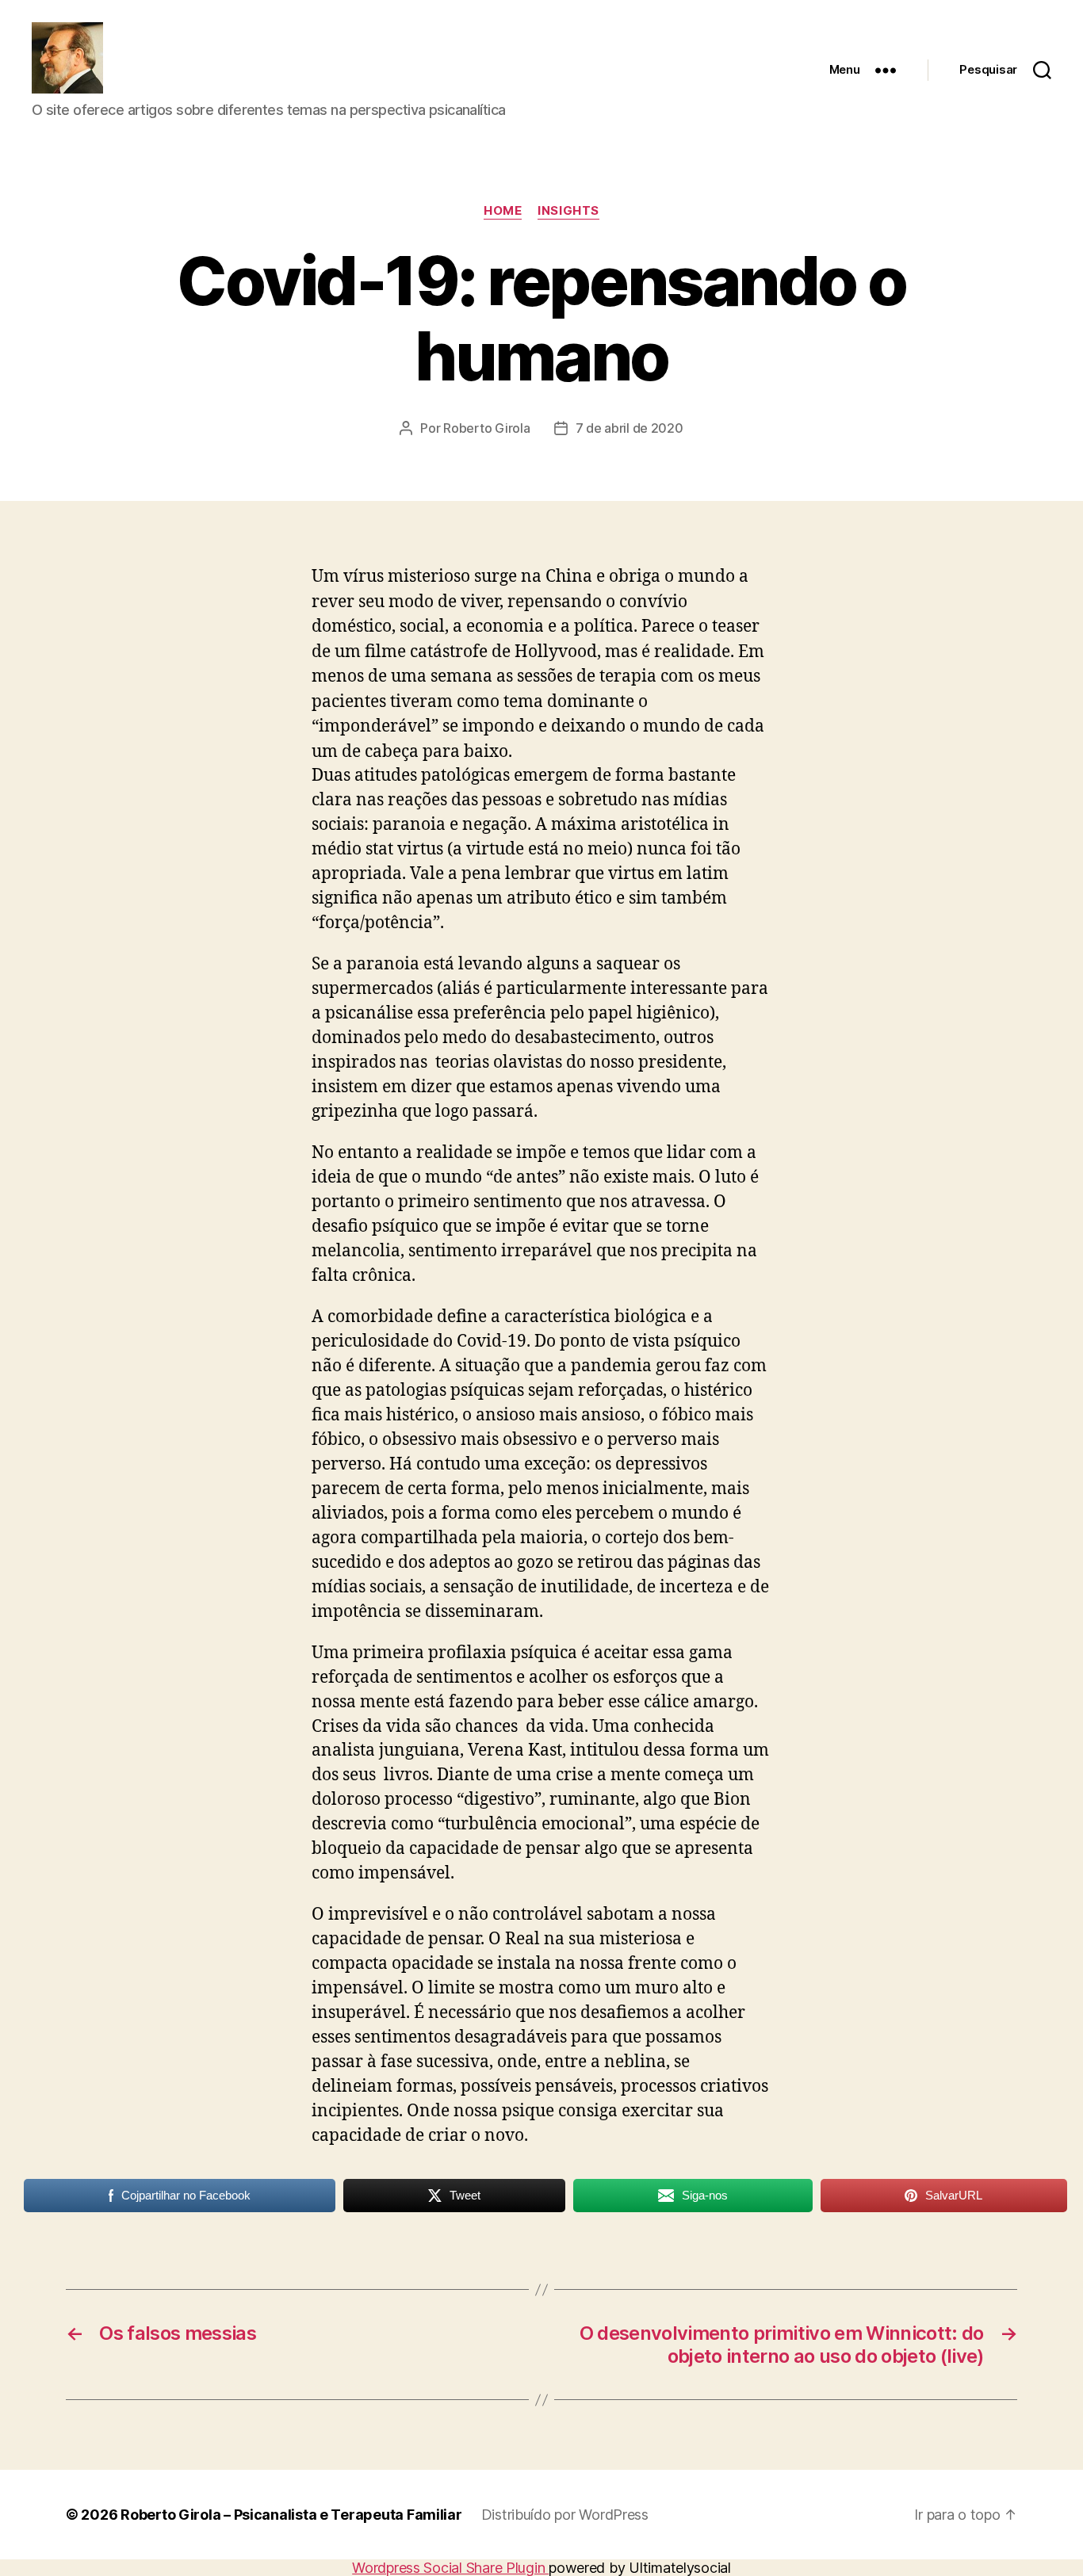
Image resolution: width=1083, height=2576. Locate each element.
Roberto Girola (486, 428)
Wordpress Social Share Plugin (450, 2568)
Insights (568, 211)
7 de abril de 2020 (630, 428)
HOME (503, 211)
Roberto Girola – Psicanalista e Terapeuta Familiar (291, 2515)
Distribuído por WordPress (565, 2515)
